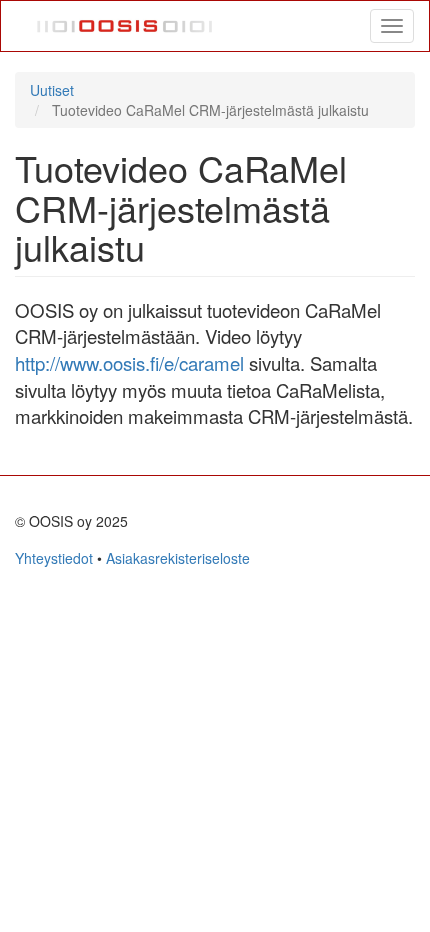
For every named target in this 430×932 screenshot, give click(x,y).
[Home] (125, 26)
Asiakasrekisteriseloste (178, 558)
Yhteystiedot (54, 558)
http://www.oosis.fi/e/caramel (129, 363)
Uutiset (52, 90)
